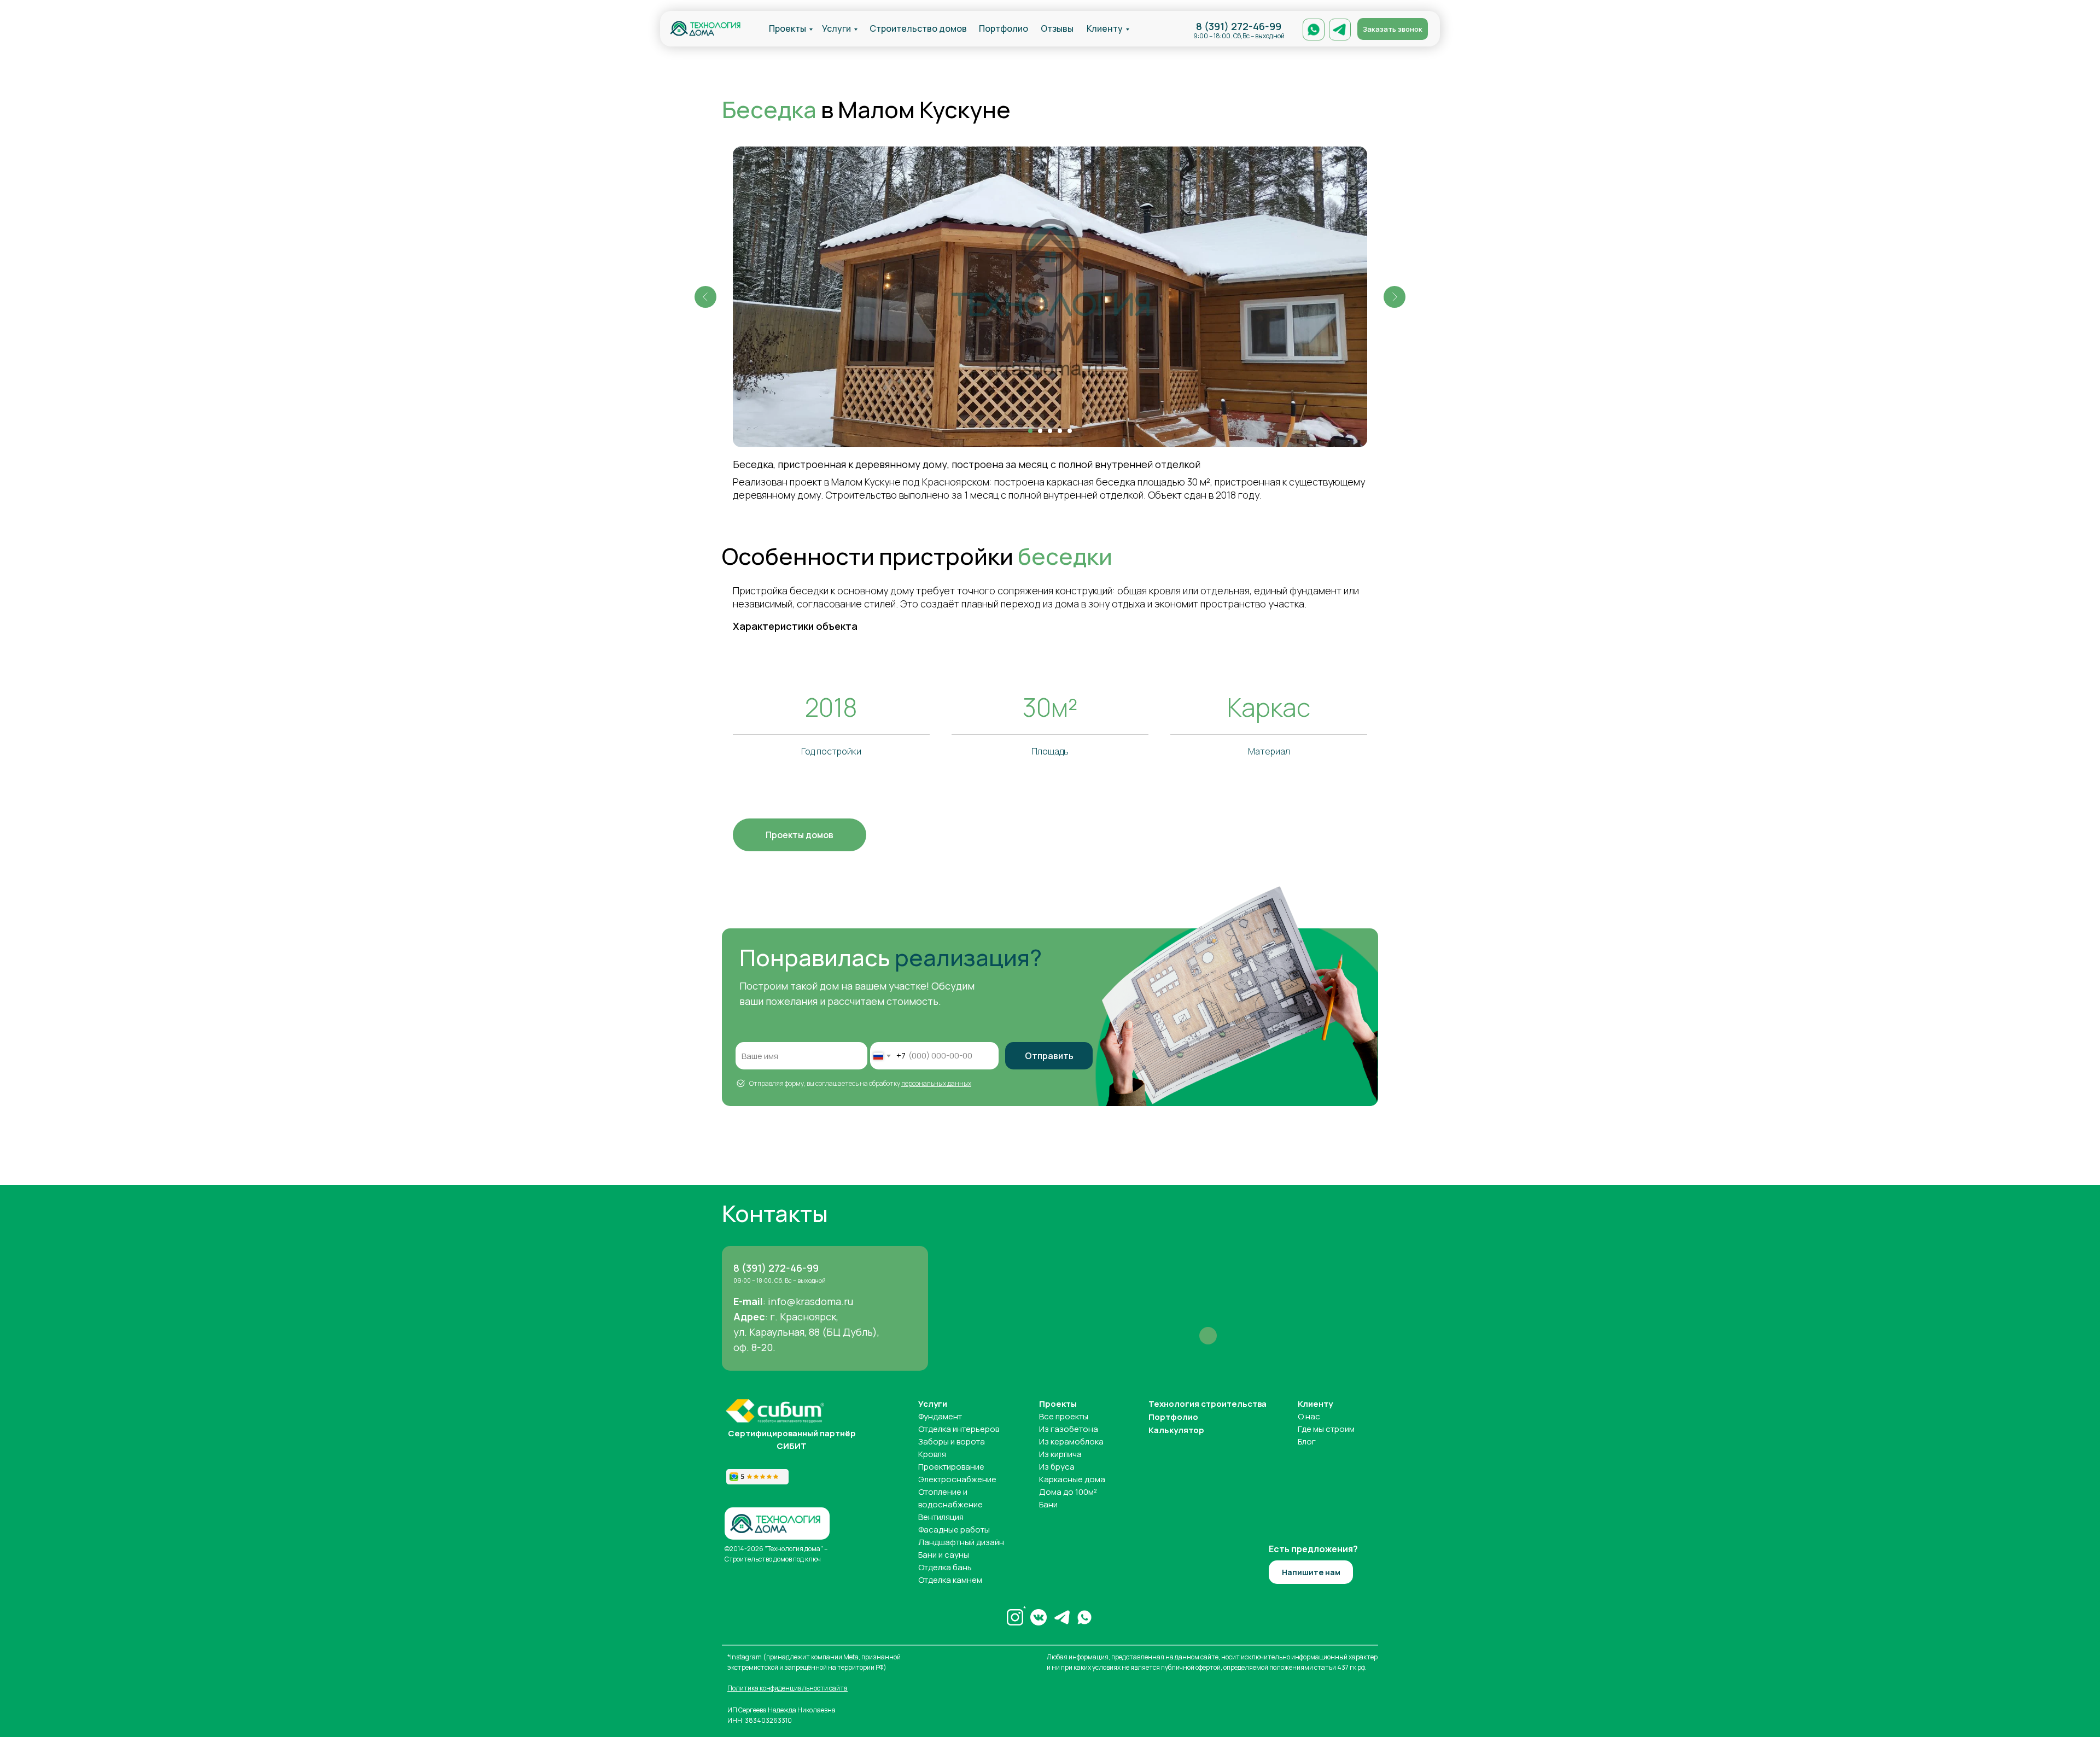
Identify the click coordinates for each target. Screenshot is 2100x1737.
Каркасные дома (1072, 1479)
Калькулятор (1176, 1430)
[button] (1393, 29)
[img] (705, 28)
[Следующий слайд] (1395, 297)
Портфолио (1004, 28)
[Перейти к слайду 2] (1040, 431)
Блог (1307, 1441)
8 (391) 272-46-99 (1239, 26)
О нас (1309, 1416)
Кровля (932, 1454)
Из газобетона (1069, 1429)
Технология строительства (1207, 1404)
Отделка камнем (950, 1580)
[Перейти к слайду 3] (1050, 431)
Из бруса (1057, 1467)
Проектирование (951, 1467)
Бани (1048, 1504)
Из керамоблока (1071, 1441)
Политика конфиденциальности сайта (787, 1688)
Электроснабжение (957, 1479)
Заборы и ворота (952, 1441)
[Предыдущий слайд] (705, 297)
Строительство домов (918, 28)
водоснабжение (950, 1504)
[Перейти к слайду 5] (1070, 431)
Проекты (787, 28)
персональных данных (936, 1083)
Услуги (836, 28)
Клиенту (1105, 28)
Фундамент (940, 1416)
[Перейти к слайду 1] (1030, 431)
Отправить (1049, 1056)
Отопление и (943, 1492)
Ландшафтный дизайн (961, 1542)
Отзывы (1057, 28)
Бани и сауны (944, 1555)
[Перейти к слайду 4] (1060, 431)
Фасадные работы (954, 1530)
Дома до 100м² (1068, 1492)
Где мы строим (1326, 1429)
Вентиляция (941, 1517)
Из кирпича (1060, 1454)
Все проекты (1064, 1416)
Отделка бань (945, 1567)
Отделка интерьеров (959, 1429)
